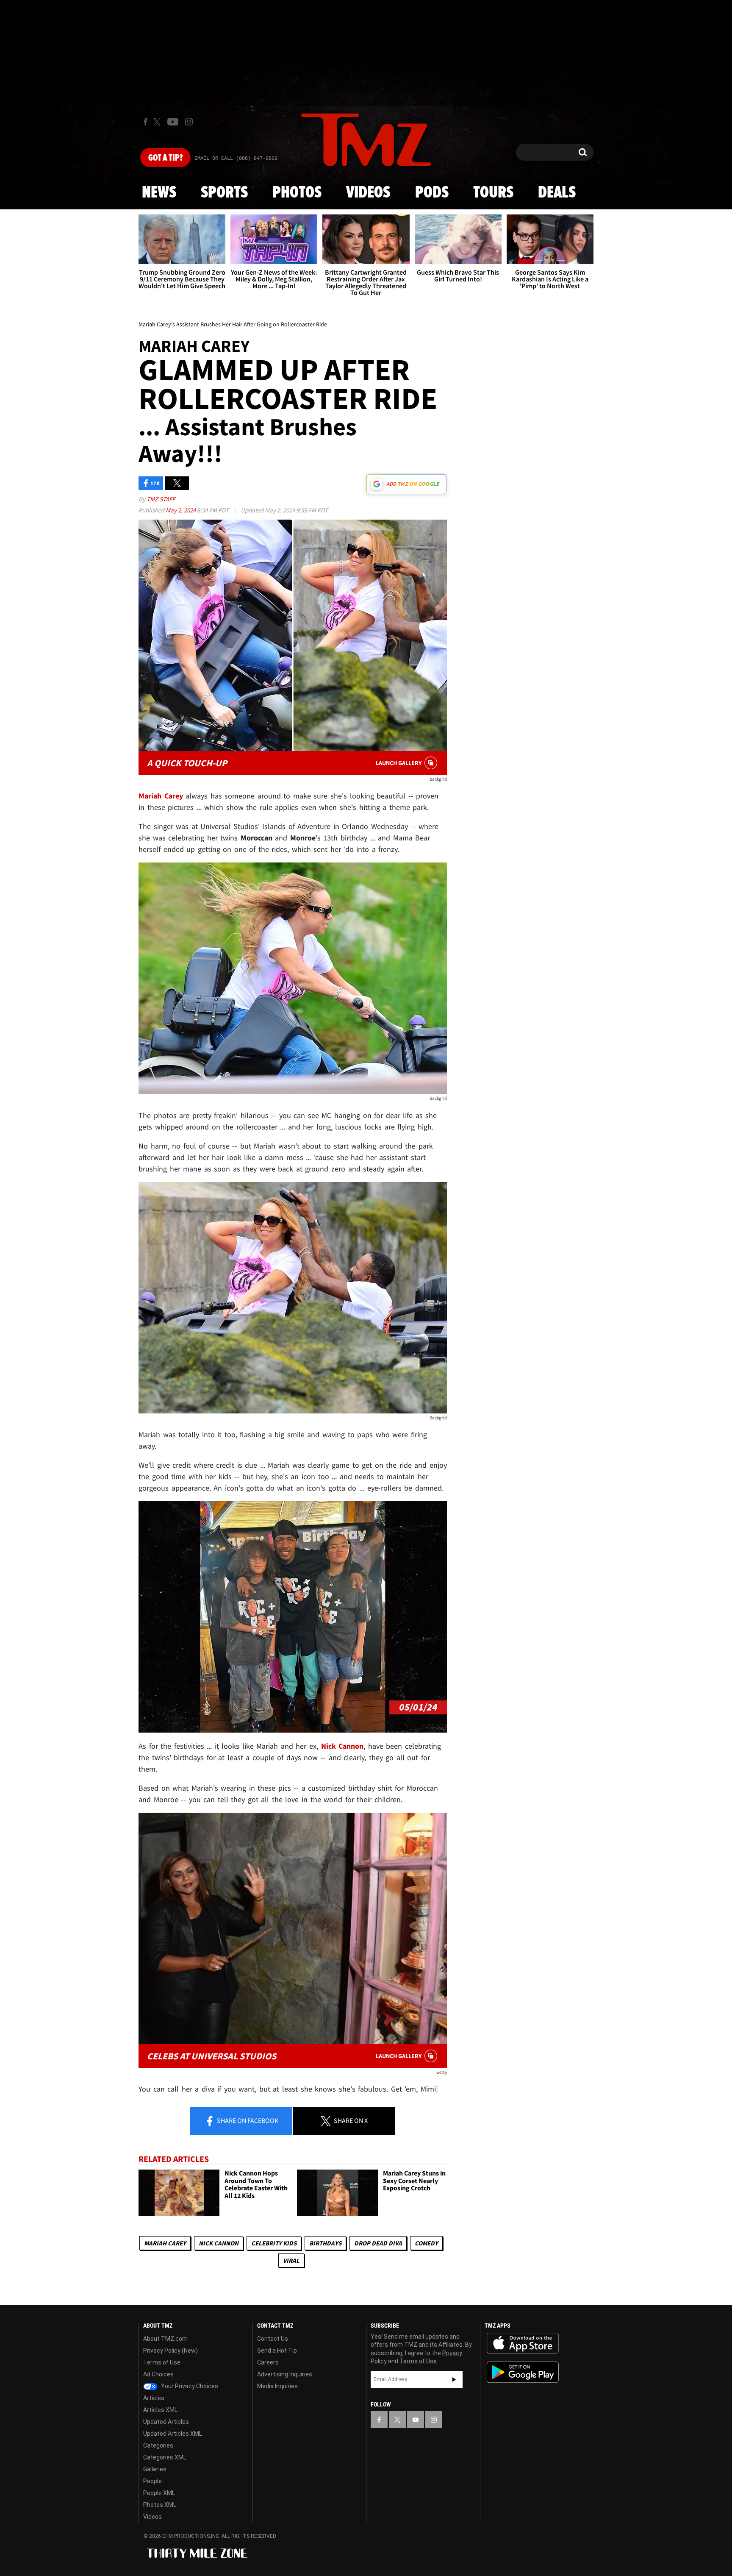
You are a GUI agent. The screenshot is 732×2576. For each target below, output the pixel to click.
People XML (159, 2493)
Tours (493, 193)
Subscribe (454, 2379)
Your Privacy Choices (189, 2386)
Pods (432, 193)
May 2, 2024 (181, 510)
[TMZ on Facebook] (146, 122)
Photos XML (160, 2505)
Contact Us (273, 2339)
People (152, 2481)
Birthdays (325, 2243)
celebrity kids (274, 2243)
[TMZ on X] (158, 122)
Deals (557, 193)
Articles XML (160, 2410)
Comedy (426, 2243)
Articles (154, 2398)
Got (165, 158)
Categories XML (165, 2457)
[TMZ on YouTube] (416, 2420)
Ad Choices (158, 2374)
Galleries (155, 2469)
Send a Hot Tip (277, 2351)
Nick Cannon (219, 2243)
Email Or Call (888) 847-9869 (236, 159)
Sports (224, 193)
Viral (291, 2260)
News (159, 193)
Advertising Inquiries (285, 2374)
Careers (268, 2362)
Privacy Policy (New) (171, 2351)
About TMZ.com (165, 2339)
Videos (368, 193)
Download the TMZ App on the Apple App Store (523, 2343)
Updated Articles (166, 2422)
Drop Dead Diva (378, 2243)
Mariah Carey (165, 2243)
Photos (297, 193)
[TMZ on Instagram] (189, 122)
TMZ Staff (161, 499)
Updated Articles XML (173, 2434)
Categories (158, 2445)
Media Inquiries (277, 2386)
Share (247, 2120)
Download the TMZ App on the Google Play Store (523, 2372)
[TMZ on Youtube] (173, 122)
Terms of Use (162, 2362)
